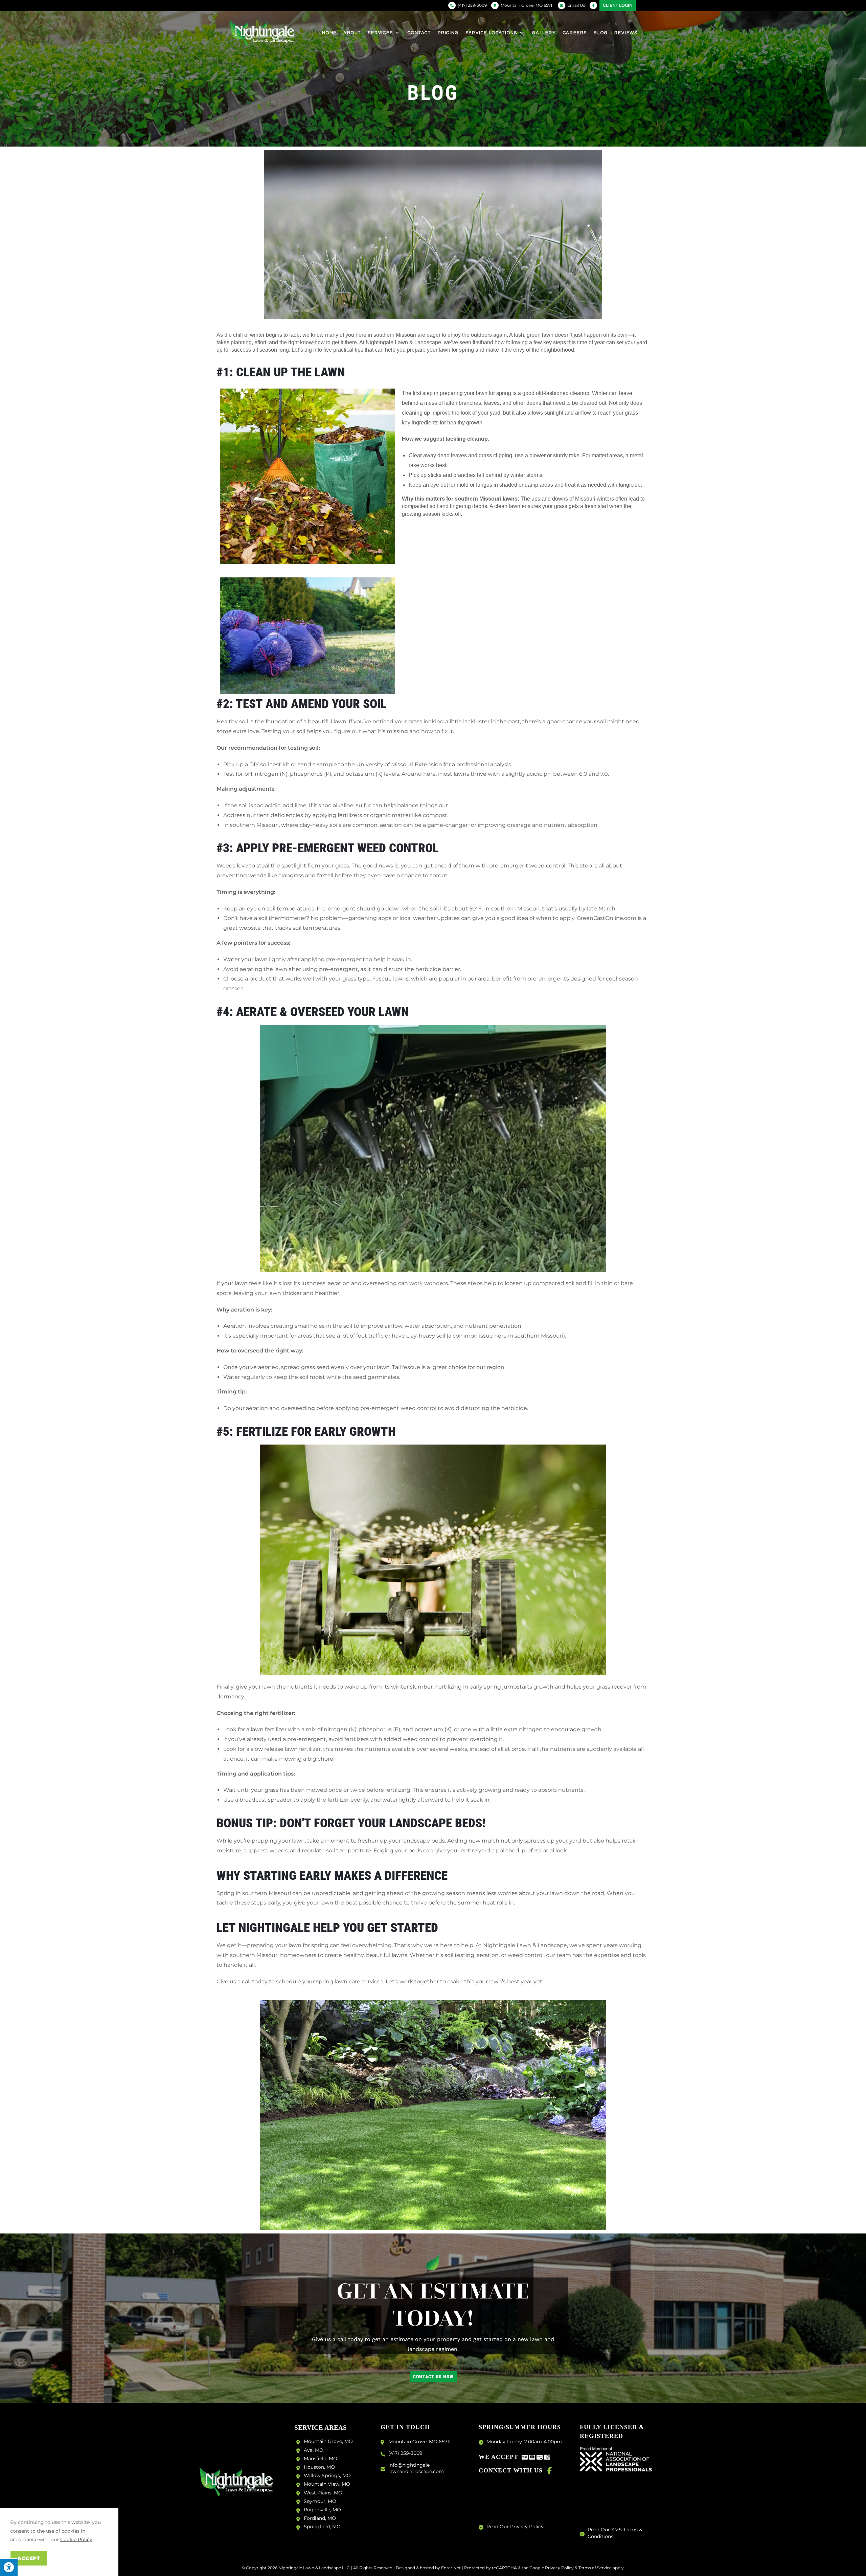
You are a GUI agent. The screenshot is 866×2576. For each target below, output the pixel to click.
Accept (29, 2558)
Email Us (576, 5)
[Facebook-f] (550, 2471)
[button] (433, 2377)
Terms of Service (595, 2568)
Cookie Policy (76, 2539)
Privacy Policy (559, 2568)
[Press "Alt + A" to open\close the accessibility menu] (9, 2567)
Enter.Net (451, 2568)
